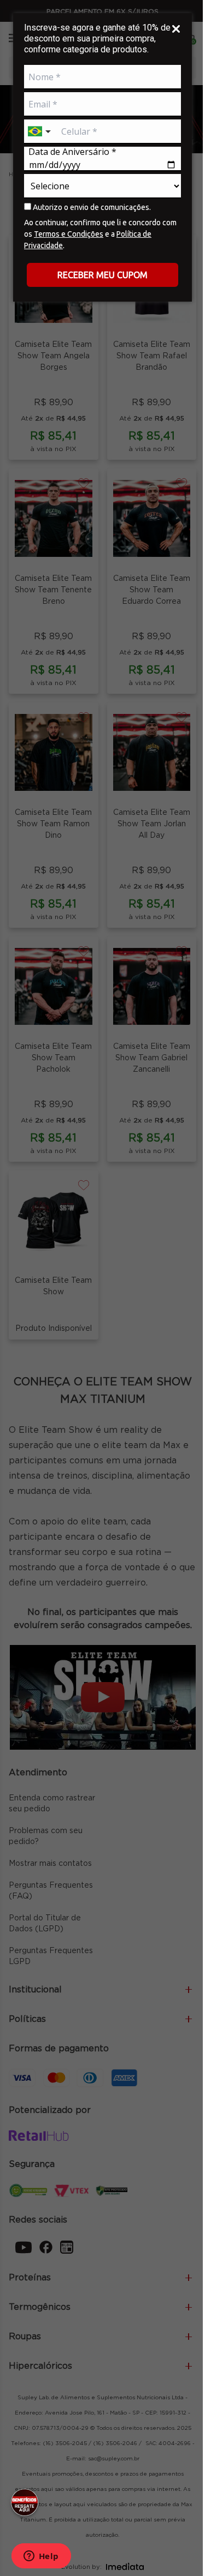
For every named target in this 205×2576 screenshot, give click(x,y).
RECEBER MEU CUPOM (102, 275)
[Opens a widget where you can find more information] (41, 2557)
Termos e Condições (69, 234)
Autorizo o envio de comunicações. (91, 207)
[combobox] (40, 132)
